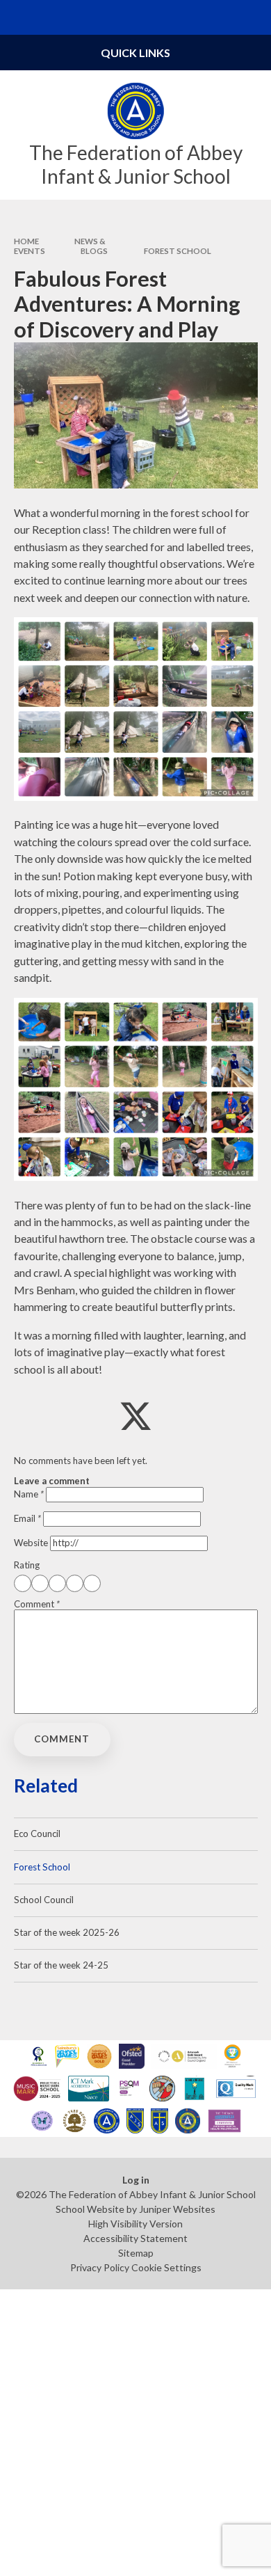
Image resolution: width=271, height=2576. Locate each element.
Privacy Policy (100, 2267)
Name (29, 1494)
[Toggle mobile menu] (17, 17)
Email (27, 1518)
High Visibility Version (135, 2224)
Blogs (94, 251)
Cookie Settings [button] (166, 2267)
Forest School (178, 251)
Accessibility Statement (135, 2238)
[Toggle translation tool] (220, 17)
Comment (37, 1604)
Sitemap (136, 2253)
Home (26, 241)
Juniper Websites (177, 2209)
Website (31, 1543)
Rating (27, 1565)
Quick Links (135, 53)
